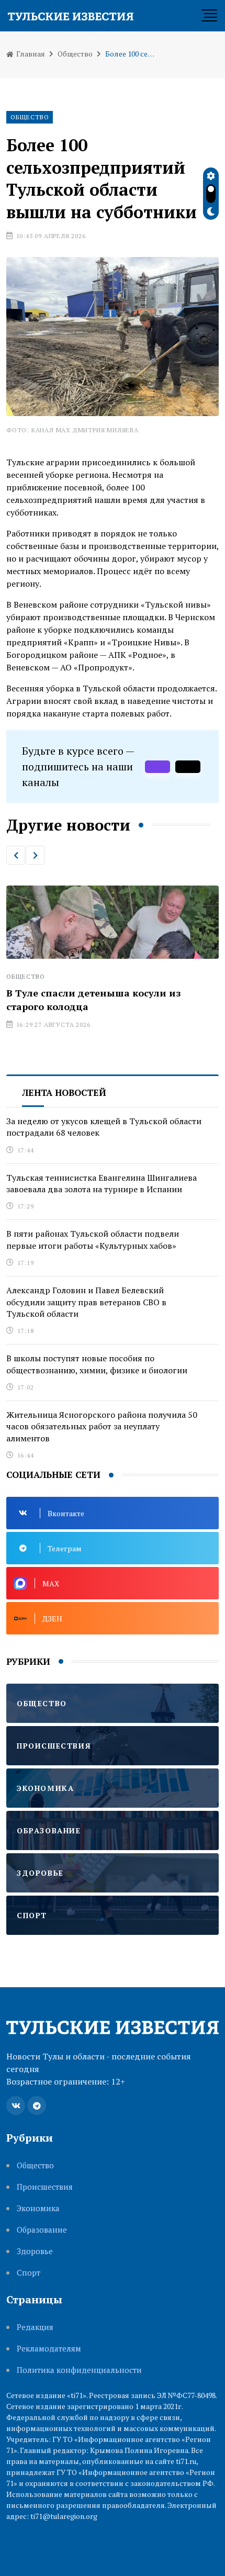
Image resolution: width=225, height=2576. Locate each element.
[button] (16, 855)
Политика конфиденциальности (79, 2370)
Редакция (35, 2327)
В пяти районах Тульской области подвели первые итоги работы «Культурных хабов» (93, 1239)
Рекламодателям (49, 2349)
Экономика (38, 2208)
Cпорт (29, 2273)
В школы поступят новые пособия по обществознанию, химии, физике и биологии (97, 1364)
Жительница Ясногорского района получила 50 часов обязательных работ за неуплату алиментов (102, 1426)
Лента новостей (64, 1093)
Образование (42, 2230)
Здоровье (35, 2251)
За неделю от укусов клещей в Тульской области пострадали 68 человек (104, 1127)
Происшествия (45, 2187)
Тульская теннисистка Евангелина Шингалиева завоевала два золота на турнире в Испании (102, 1183)
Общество (75, 54)
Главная (30, 54)
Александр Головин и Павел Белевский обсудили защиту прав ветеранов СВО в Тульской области (86, 1302)
